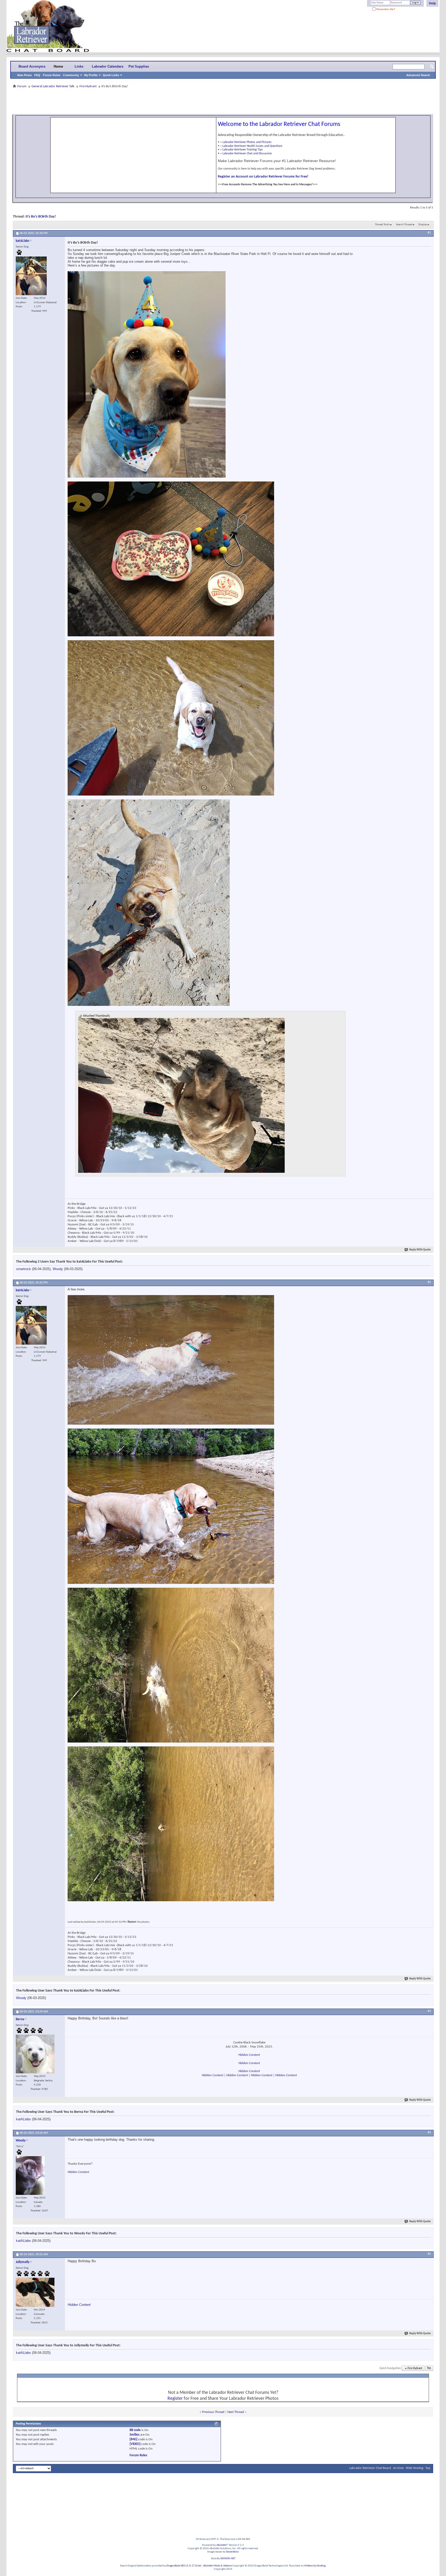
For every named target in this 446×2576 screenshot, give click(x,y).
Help (432, 3)
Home (58, 66)
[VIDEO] (135, 2444)
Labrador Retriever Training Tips (243, 150)
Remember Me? (385, 9)
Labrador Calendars (108, 66)
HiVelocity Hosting (315, 2566)
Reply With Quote (420, 1250)
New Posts (25, 75)
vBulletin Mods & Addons (217, 2566)
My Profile (91, 75)
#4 (429, 2132)
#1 (429, 233)
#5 (429, 2254)
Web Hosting (415, 2468)
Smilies (134, 2435)
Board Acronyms (32, 66)
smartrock (23, 1269)
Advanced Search (418, 75)
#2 (429, 1282)
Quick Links (111, 75)
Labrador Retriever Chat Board (370, 2468)
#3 (429, 2011)
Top (429, 2368)
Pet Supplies (139, 66)
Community (71, 75)
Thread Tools (382, 225)
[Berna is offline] (35, 2054)
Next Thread (236, 2412)
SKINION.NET (228, 2559)
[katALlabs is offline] (31, 276)
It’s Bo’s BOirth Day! (41, 217)
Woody (58, 1269)
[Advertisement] (223, 101)
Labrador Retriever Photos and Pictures (247, 142)
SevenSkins (232, 2552)
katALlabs (23, 2119)
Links (79, 66)
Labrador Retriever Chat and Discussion (247, 154)
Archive (398, 2468)
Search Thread (404, 225)
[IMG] (133, 2439)
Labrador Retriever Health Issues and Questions (252, 146)
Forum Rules (52, 75)
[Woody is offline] (30, 2176)
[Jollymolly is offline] (35, 2292)
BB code (135, 2430)
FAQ (37, 75)
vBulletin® (222, 2545)
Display (423, 225)
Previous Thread (213, 2412)
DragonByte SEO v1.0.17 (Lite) (184, 2566)
